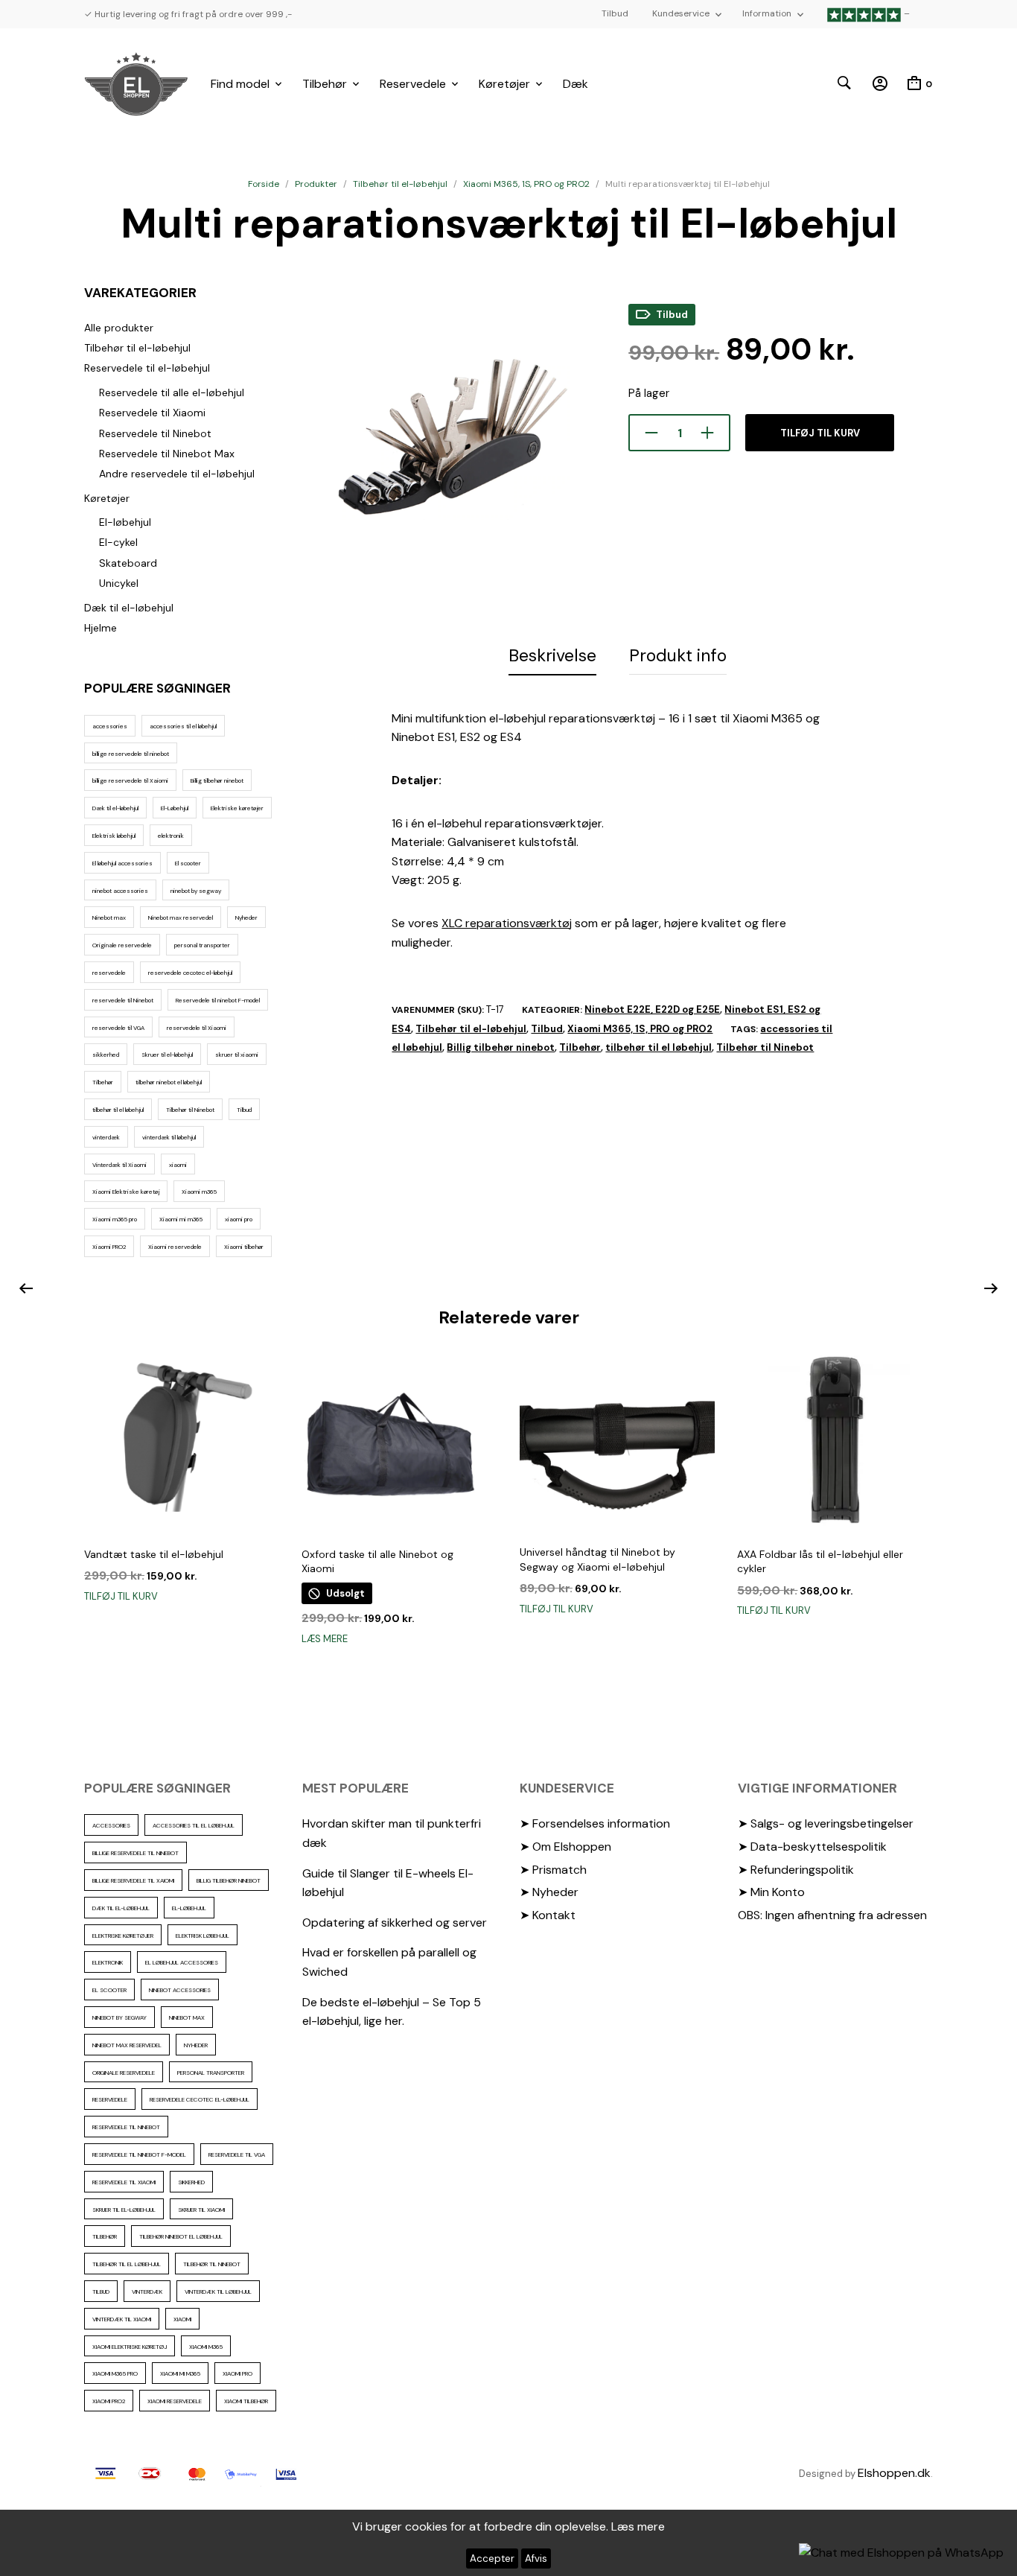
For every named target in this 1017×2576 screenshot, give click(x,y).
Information (767, 13)
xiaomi (178, 1165)
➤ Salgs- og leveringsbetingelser (826, 1823)
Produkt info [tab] (678, 655)
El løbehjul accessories (122, 863)
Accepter (492, 2558)
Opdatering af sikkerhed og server (395, 1923)
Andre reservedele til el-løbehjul (177, 474)
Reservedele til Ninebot (155, 433)
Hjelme (101, 628)
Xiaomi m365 (199, 1192)
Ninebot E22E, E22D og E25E (652, 1009)
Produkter (316, 184)
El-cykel (118, 542)
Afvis (536, 2558)
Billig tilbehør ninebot (217, 780)
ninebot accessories (120, 891)
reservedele (109, 973)
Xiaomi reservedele (175, 1247)
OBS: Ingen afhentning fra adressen (832, 1915)
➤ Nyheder (549, 1892)
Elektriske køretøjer (237, 808)
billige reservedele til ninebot (131, 754)
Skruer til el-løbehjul (167, 1055)
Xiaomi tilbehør (244, 1247)
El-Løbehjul (175, 808)
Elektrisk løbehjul (114, 836)
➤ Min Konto (771, 1892)
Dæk (576, 84)
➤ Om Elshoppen (565, 1847)
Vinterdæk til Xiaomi (119, 1165)
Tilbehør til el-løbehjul (400, 184)
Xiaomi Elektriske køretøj (126, 1192)
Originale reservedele (122, 945)
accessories (110, 726)
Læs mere (325, 1639)
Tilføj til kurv (820, 433)
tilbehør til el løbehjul (118, 1110)
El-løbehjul (125, 522)
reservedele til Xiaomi (197, 1028)
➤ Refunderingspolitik (796, 1870)
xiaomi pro (239, 1219)
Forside (264, 184)
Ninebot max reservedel (181, 917)
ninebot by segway (196, 891)
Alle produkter (119, 328)
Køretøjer (504, 84)
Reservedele (413, 84)
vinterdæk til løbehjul (169, 1137)
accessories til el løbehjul (183, 726)
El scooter (188, 863)
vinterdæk (106, 1137)
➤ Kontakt (548, 1915)
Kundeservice (681, 13)
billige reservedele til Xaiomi (130, 780)
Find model (240, 84)
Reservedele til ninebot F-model (218, 1000)
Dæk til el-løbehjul (129, 608)
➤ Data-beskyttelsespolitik (812, 1847)
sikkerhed (106, 1055)
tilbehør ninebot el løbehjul (169, 1082)
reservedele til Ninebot (123, 1000)
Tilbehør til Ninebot (190, 1110)
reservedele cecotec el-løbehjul (190, 973)
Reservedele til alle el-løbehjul (172, 392)
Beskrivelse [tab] (552, 655)
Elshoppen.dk (894, 2473)
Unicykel (119, 583)
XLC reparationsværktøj (507, 923)
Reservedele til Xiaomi (152, 413)
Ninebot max (109, 917)
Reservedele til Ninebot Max (167, 454)
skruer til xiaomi (237, 1055)
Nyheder (246, 917)
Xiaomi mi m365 (181, 1219)
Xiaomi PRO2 (109, 1247)
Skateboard (128, 563)
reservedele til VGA (118, 1028)
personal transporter (202, 945)
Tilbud (615, 13)
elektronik (171, 836)
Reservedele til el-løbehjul (147, 368)
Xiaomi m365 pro (115, 1219)
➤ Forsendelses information (595, 1823)
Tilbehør (325, 84)
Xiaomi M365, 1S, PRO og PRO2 (526, 184)
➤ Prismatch (553, 1870)
